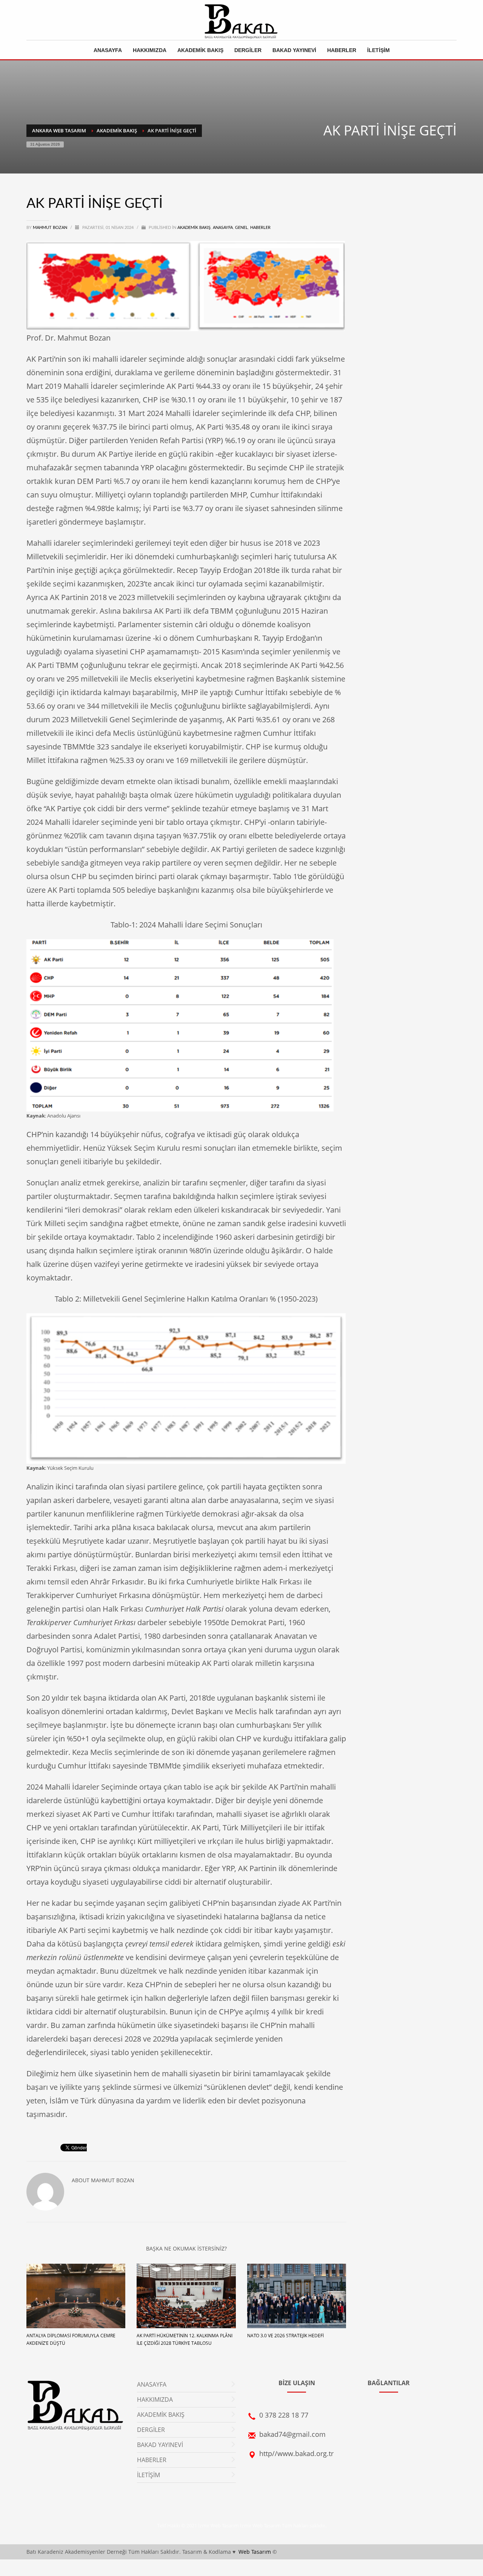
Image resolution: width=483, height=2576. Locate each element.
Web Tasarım (255, 2552)
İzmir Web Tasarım (260, 2525)
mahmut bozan (51, 228)
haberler (260, 228)
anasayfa (223, 228)
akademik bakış (194, 228)
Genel (241, 228)
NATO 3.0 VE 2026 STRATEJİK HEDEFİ (285, 2336)
